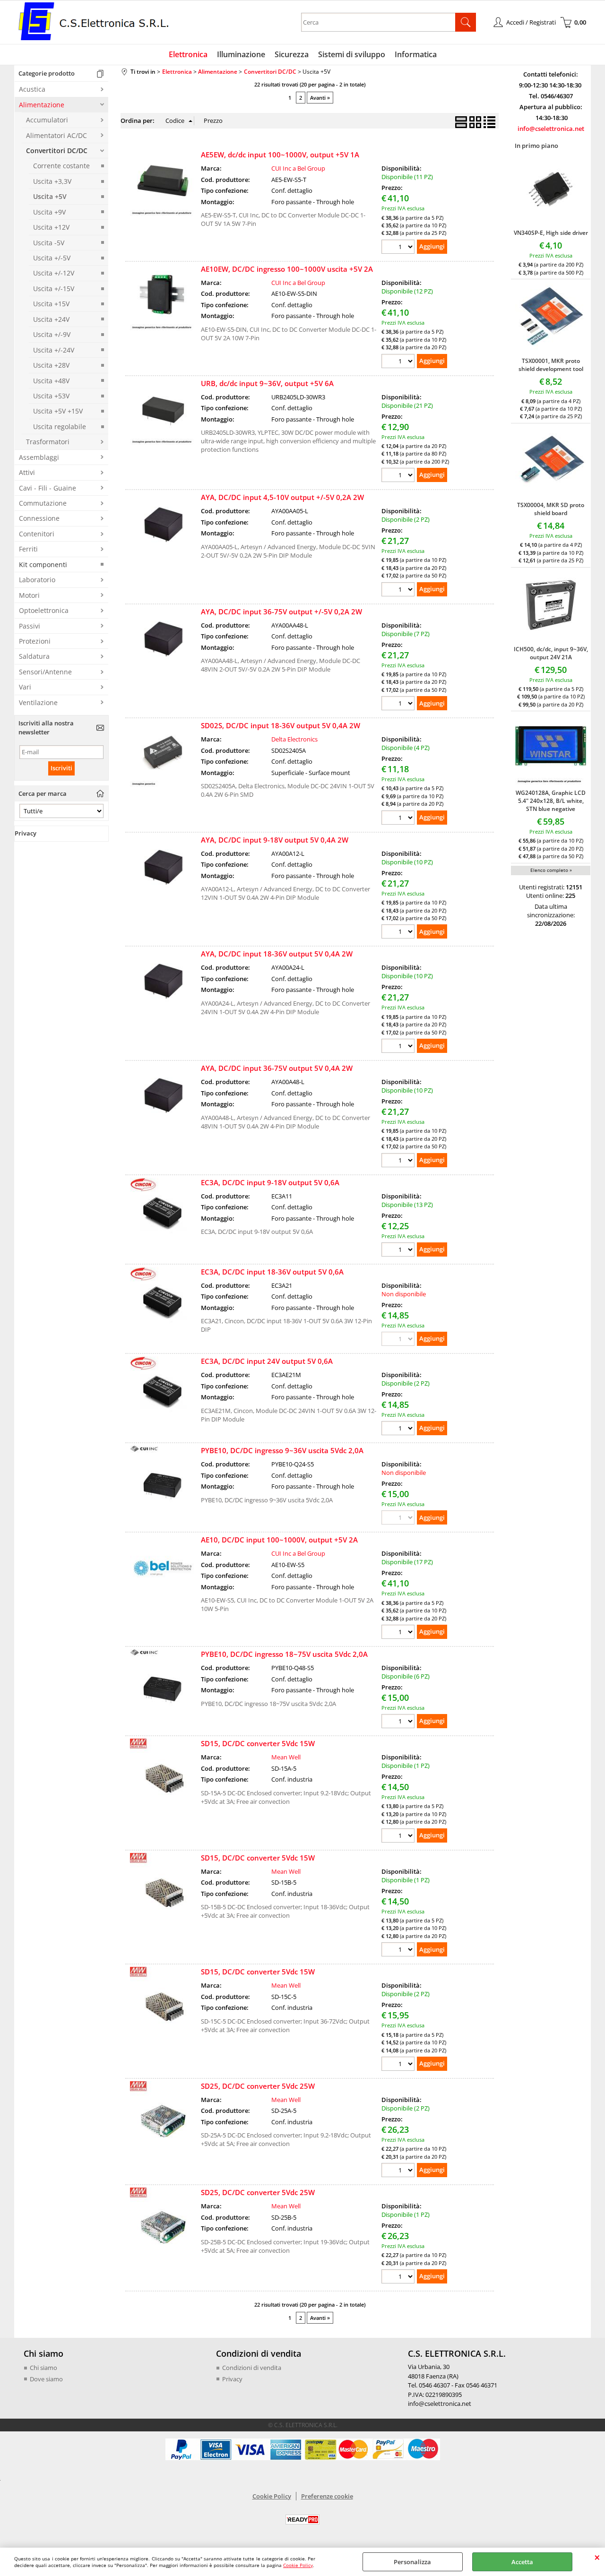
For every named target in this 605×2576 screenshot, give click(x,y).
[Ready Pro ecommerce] (302, 2520)
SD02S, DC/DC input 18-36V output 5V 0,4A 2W (281, 725)
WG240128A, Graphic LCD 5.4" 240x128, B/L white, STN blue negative (551, 801)
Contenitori (37, 534)
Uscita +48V (51, 381)
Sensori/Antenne (45, 672)
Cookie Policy (298, 2565)
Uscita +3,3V (52, 181)
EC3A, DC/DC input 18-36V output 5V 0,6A (272, 1272)
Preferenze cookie (327, 2496)
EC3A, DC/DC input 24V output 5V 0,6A (267, 1361)
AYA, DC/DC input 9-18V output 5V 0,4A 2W (275, 840)
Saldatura (34, 656)
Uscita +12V (51, 227)
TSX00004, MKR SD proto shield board (551, 509)
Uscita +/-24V (54, 350)
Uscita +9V (49, 212)
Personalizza (412, 2562)
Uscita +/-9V (52, 334)
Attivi (27, 472)
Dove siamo (46, 2379)
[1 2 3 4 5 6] (399, 1722)
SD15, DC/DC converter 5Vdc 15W (258, 1743)
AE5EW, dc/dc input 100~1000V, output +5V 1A (280, 155)
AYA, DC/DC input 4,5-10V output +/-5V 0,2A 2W (282, 497)
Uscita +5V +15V (58, 411)
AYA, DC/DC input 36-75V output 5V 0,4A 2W (277, 1068)
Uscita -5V (49, 243)
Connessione (39, 518)
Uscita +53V (51, 396)
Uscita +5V (50, 196)
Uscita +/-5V (52, 258)
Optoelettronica (44, 610)
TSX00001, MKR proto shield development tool (551, 365)
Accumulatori (47, 120)
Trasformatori (48, 442)
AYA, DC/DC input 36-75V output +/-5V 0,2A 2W (281, 612)
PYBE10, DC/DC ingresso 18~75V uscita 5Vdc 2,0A (284, 1654)
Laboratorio (37, 580)
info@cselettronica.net (551, 129)
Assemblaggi (39, 457)
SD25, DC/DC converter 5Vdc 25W (258, 2086)
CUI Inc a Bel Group (298, 168)
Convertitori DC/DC (57, 151)
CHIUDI (597, 2557)
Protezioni (35, 641)
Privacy (232, 2379)
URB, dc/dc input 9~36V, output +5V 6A (267, 383)
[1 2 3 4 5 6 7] (399, 704)
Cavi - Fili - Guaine (48, 488)
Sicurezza (292, 54)
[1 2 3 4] (399, 819)
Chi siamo (43, 2368)
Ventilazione (38, 702)
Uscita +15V (51, 304)
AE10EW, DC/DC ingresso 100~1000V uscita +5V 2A (287, 269)
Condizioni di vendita (252, 2368)
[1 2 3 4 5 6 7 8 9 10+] (399, 248)
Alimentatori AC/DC (56, 135)
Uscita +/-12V (54, 273)
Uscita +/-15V (54, 289)
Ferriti (28, 549)
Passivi (30, 626)
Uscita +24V (51, 319)
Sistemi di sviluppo (352, 54)
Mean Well (286, 1757)
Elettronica (188, 54)
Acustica (32, 89)
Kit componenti (43, 564)
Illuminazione (241, 54)
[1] (399, 1837)
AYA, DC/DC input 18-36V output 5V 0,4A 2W (277, 954)
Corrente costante (61, 166)
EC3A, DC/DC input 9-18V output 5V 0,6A (270, 1182)
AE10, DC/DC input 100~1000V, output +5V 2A (279, 1540)
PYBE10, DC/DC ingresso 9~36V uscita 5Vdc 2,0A (282, 1450)
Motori (29, 595)
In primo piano (536, 146)
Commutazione (43, 503)
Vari (25, 687)
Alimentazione (42, 105)
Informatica (416, 54)
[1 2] (399, 590)
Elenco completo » (551, 870)
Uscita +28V (51, 365)
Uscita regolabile (60, 426)
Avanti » (320, 98)
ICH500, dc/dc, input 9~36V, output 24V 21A (551, 653)
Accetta (522, 2562)
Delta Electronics (294, 739)
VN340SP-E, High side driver (551, 233)
